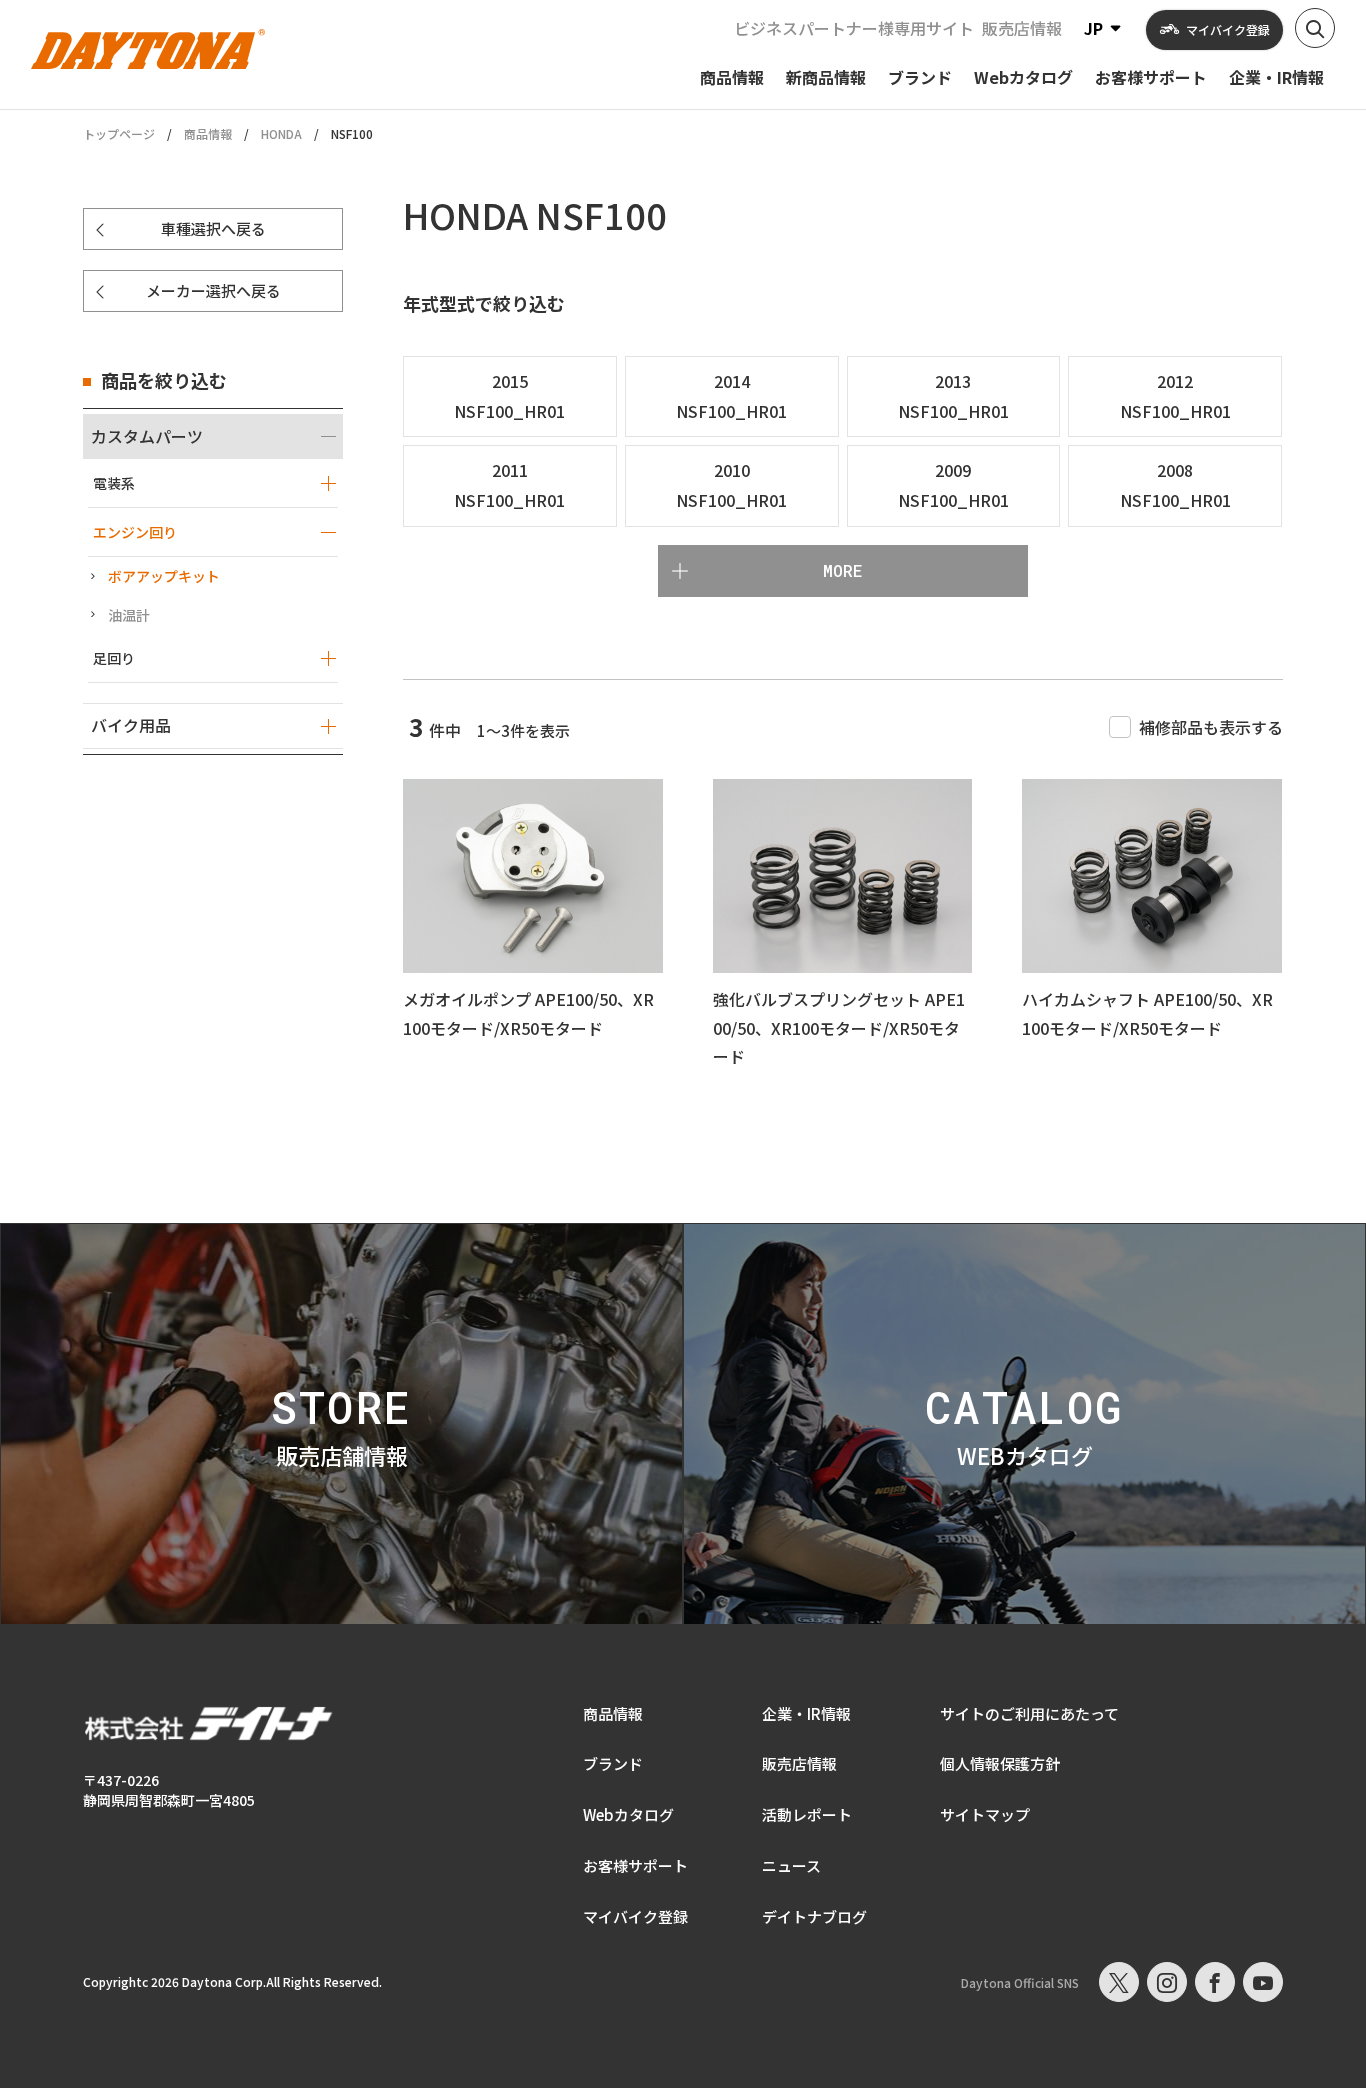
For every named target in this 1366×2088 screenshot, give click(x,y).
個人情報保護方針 (1000, 1763)
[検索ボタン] (1315, 28)
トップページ (119, 134)
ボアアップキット (164, 576)
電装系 (114, 483)
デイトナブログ (814, 1916)
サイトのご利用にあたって (1029, 1713)
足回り (114, 658)
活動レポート (807, 1814)
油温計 (129, 615)
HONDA (281, 133)
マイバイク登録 (635, 1916)
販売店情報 (1022, 28)
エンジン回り (135, 532)
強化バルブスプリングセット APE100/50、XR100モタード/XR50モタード (839, 1028)
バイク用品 (131, 725)
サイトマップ (985, 1814)
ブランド (613, 1763)
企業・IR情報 (806, 1713)
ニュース (791, 1865)
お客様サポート (635, 1865)
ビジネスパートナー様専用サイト (854, 28)
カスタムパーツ (147, 436)
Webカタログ (628, 1814)
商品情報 (208, 133)
